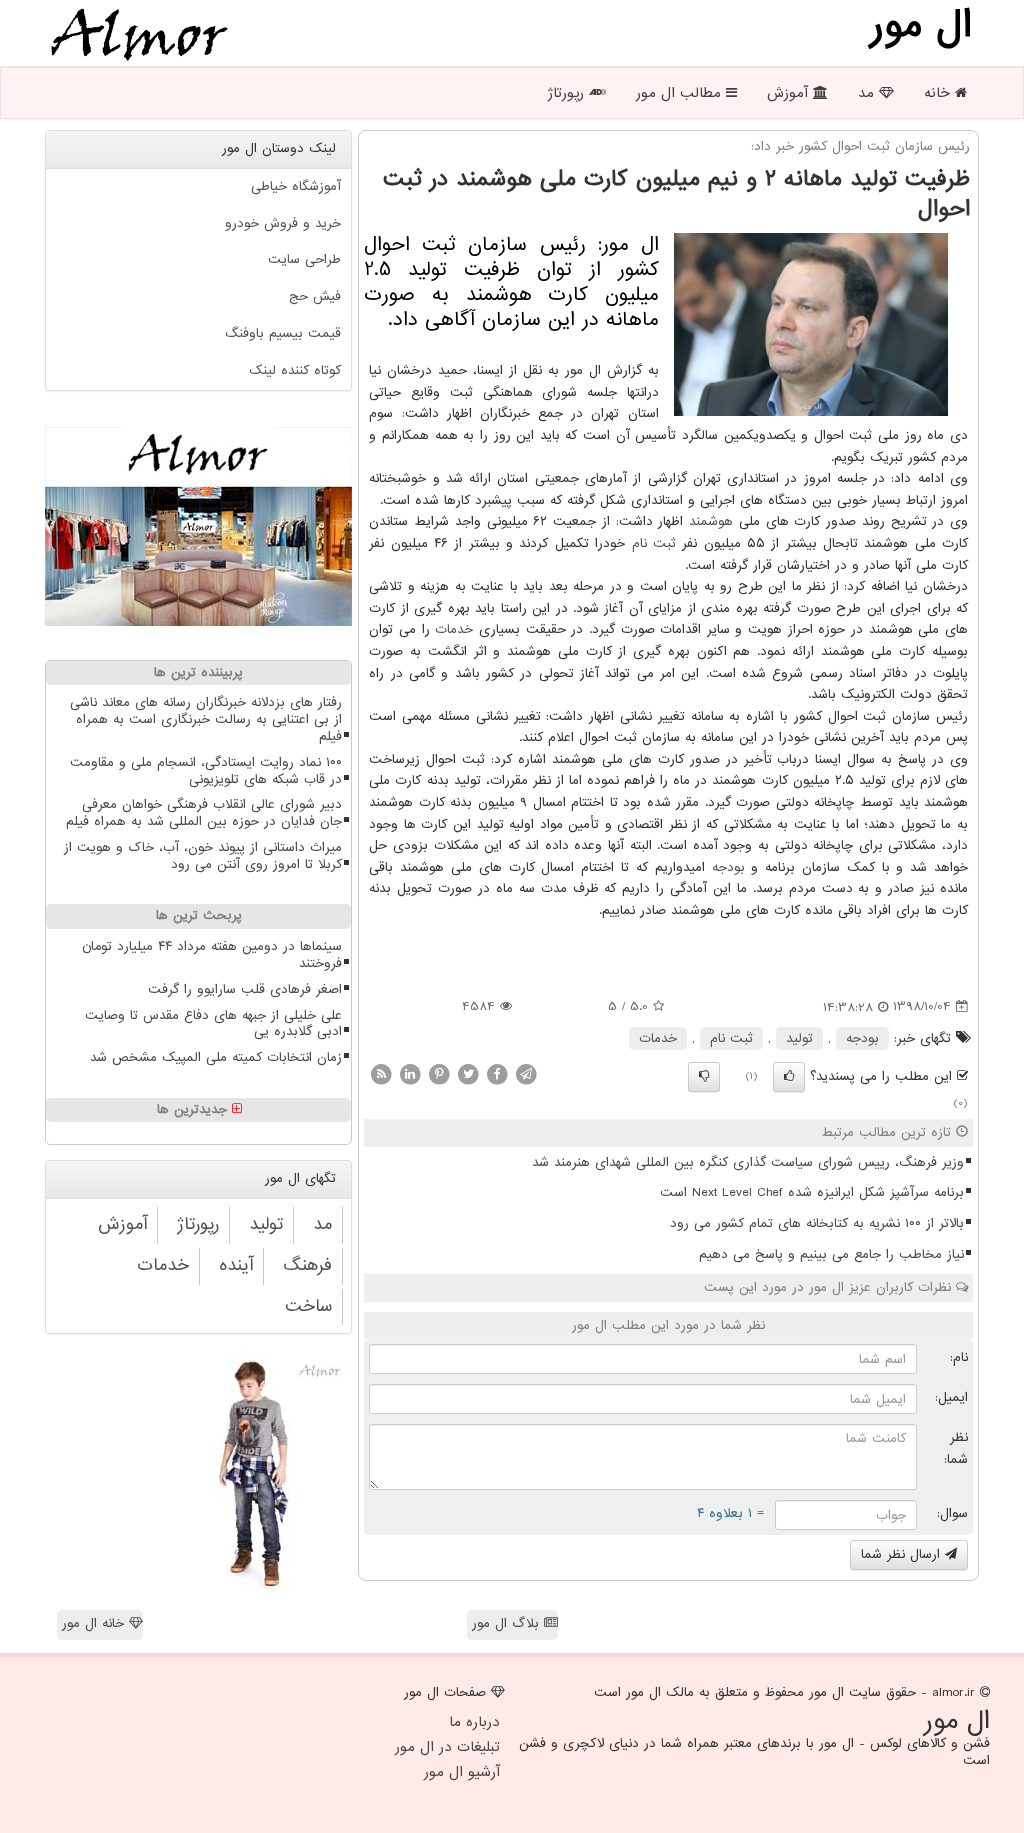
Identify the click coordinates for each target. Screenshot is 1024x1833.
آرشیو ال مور (462, 1772)
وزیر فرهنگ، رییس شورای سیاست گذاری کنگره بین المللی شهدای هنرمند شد (748, 1162)
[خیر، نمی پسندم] (704, 1077)
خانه (939, 93)
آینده (236, 1265)
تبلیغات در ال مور (447, 1747)
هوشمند (711, 521)
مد (868, 93)
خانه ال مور (95, 1623)
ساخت (308, 1306)
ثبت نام (654, 543)
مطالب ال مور (681, 93)
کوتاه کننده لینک (295, 370)
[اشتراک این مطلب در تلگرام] (526, 1073)
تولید (799, 1038)
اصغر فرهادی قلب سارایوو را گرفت (245, 989)
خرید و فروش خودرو (283, 223)
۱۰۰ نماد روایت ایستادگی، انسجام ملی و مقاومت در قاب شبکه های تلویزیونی (206, 771)
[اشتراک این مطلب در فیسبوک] (497, 1073)
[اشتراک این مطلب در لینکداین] (410, 1073)
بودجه (728, 867)
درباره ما (474, 1722)
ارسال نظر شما (903, 1554)
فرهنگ (307, 1265)
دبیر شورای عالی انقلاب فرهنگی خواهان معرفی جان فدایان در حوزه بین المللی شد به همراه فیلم (204, 813)
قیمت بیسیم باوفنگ (283, 333)
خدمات (454, 629)
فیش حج (315, 296)
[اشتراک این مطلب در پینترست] (439, 1073)
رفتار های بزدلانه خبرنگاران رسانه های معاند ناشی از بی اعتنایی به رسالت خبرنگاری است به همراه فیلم (206, 719)
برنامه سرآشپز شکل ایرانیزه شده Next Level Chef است (812, 1192)
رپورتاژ (568, 93)
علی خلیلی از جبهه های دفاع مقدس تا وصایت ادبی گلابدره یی (213, 1024)
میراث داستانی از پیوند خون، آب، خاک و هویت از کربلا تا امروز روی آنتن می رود (203, 856)
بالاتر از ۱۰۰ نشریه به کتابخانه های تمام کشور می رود (817, 1223)
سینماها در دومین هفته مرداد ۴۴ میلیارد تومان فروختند (212, 955)
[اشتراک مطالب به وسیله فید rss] (381, 1073)
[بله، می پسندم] (789, 1077)
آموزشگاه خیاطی (296, 186)
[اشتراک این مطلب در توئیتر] (468, 1073)
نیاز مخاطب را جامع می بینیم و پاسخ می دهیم (831, 1254)
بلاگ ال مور (508, 1623)
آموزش (790, 93)
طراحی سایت (304, 259)
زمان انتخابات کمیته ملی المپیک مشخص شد (216, 1057)
